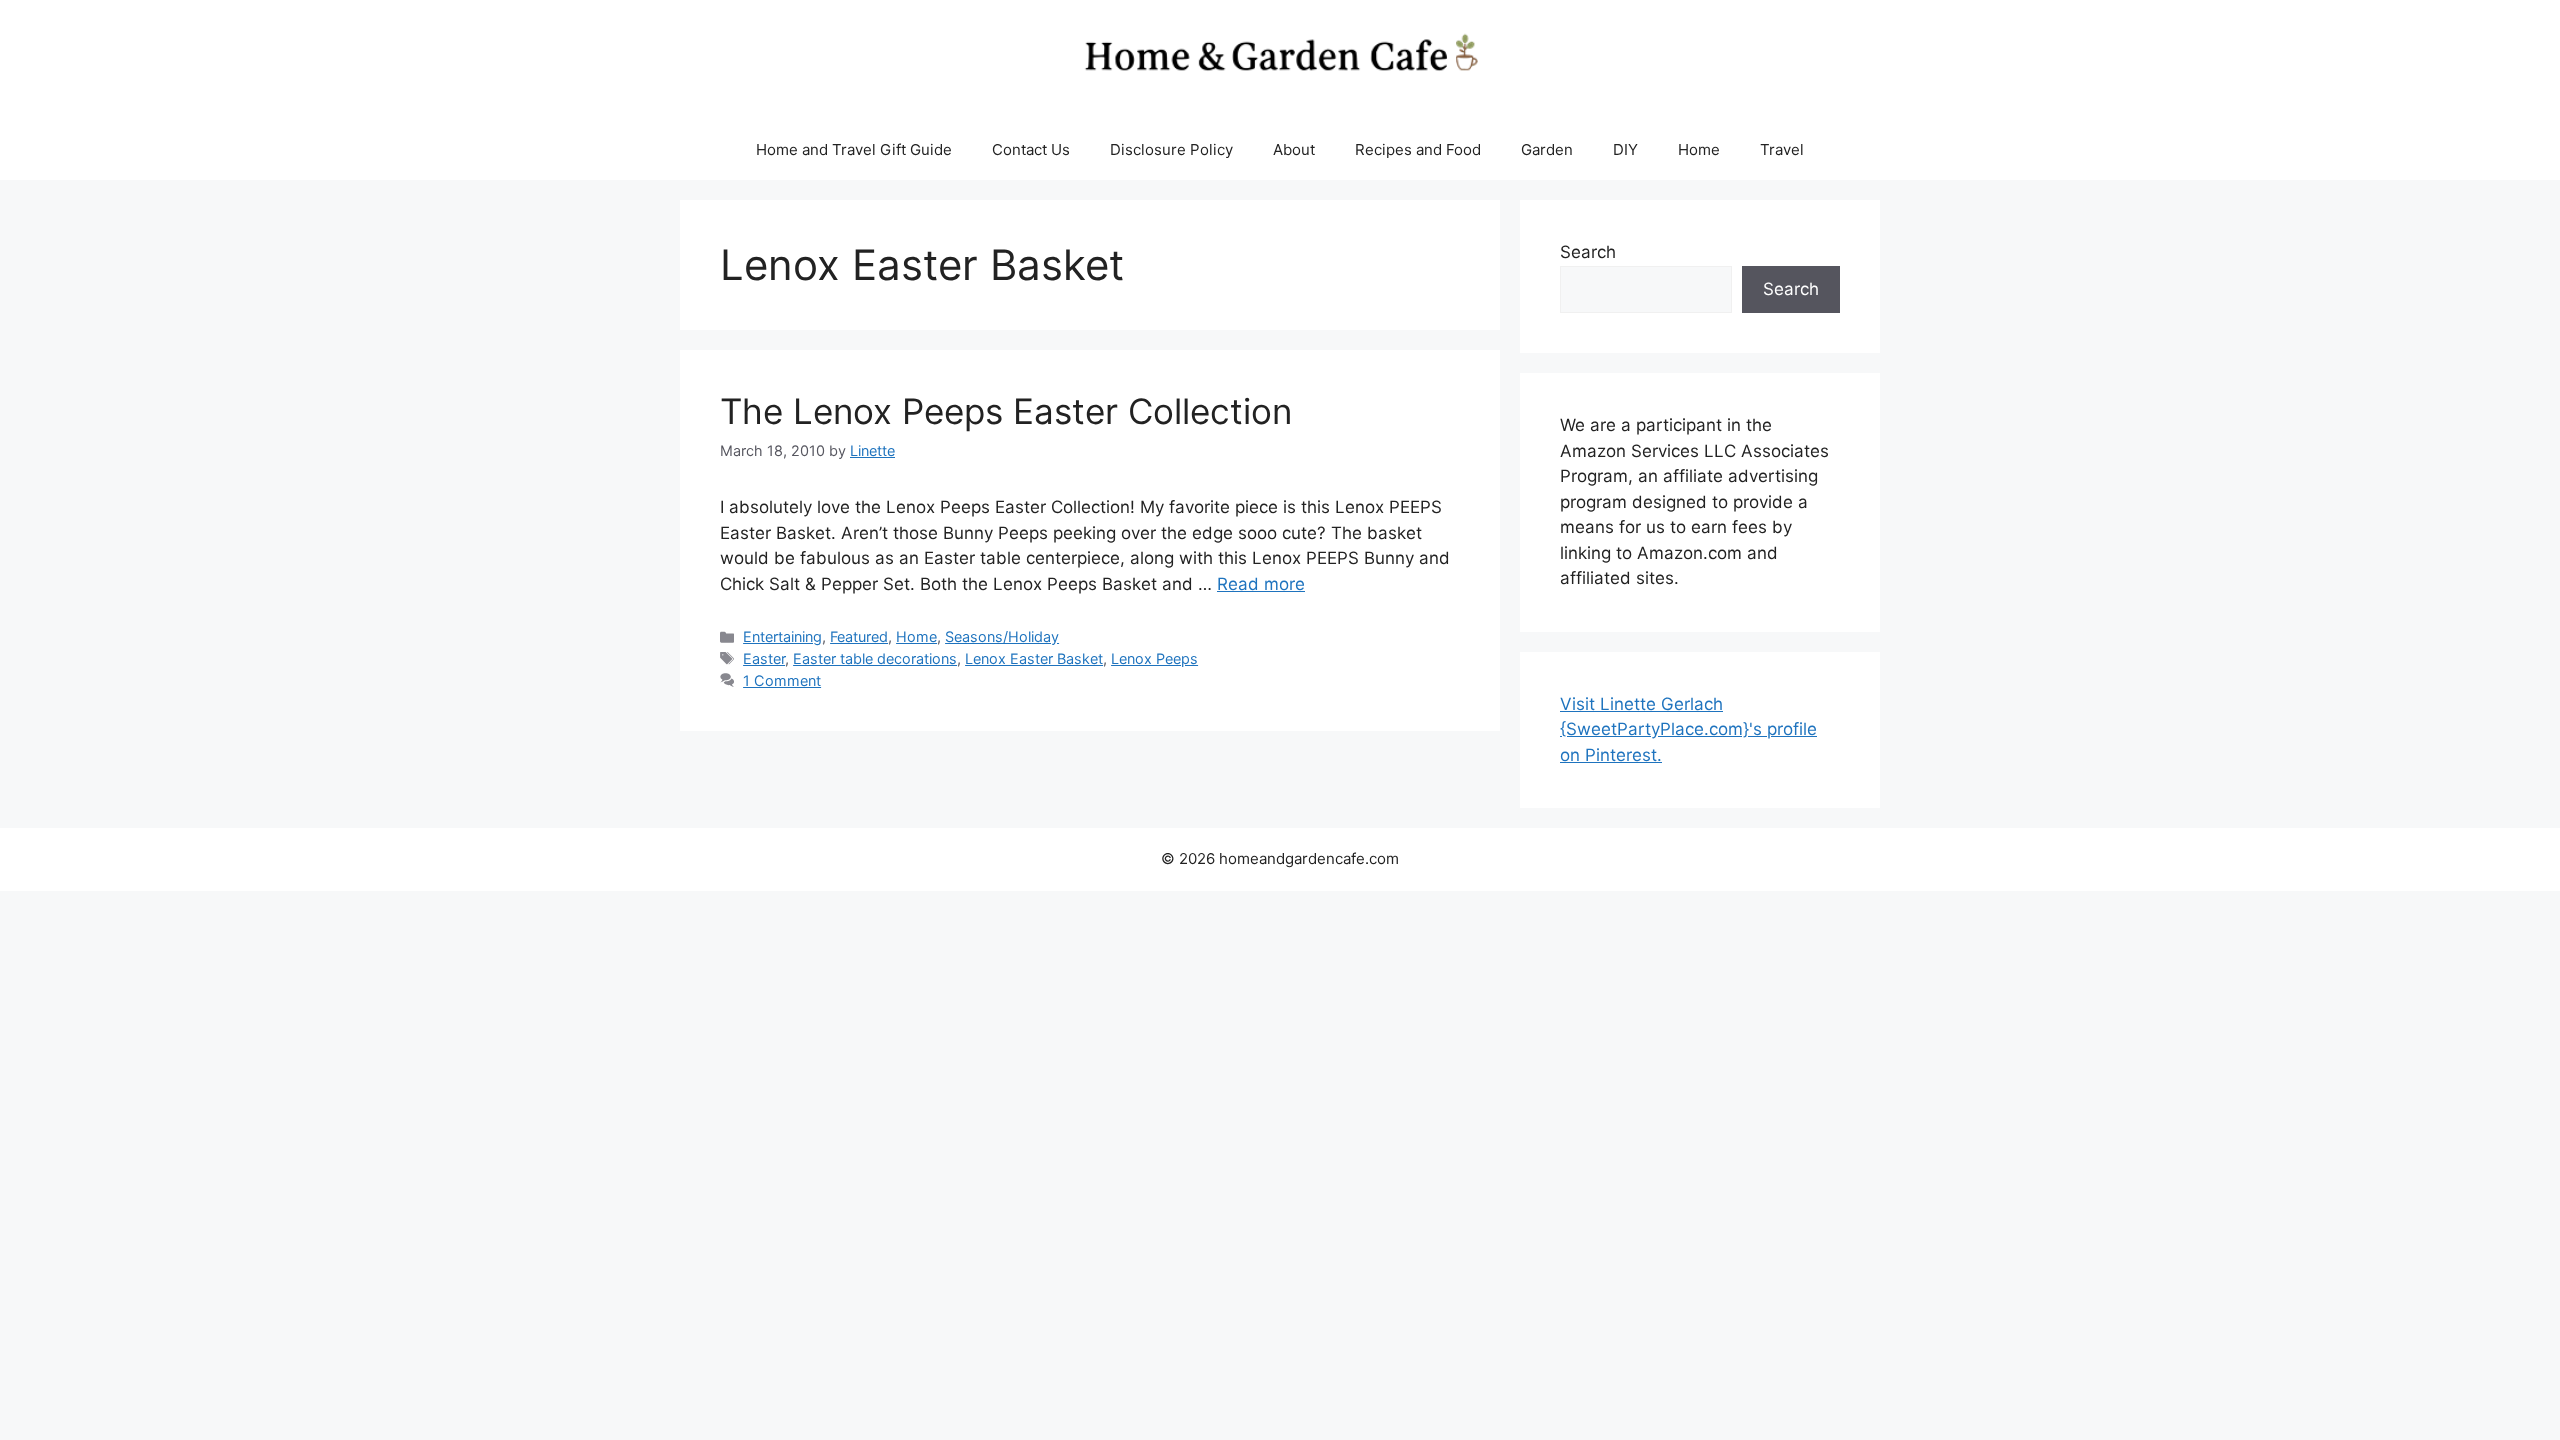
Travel (1782, 149)
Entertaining (782, 636)
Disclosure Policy (1171, 149)
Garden (1547, 149)
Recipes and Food (1418, 149)
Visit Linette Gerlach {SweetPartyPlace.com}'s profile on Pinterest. (1688, 729)
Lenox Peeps (1154, 658)
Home (1699, 149)
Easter (764, 658)
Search (1588, 252)
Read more (1261, 584)
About (1294, 149)
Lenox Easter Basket (1034, 658)
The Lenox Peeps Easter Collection (1006, 411)
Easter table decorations (875, 658)
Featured (859, 636)
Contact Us (1031, 149)
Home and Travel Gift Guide (854, 149)
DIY (1625, 149)
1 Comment (782, 680)
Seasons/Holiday (1002, 636)
